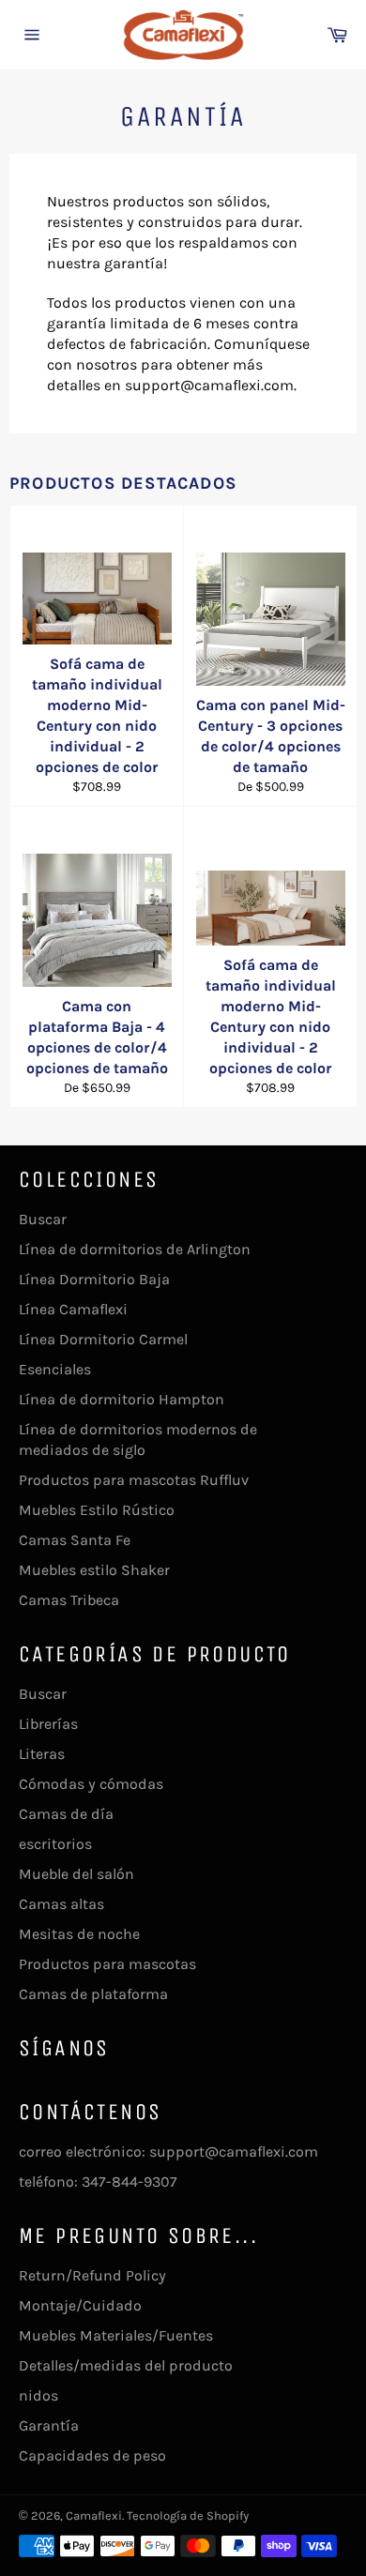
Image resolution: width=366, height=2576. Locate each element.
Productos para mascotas (107, 1964)
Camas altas (61, 1904)
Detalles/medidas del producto (126, 2365)
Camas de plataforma (93, 1994)
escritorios (55, 1844)
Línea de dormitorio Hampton (122, 1399)
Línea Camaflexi (73, 1309)
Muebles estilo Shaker (94, 1570)
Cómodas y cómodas (91, 1784)
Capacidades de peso (92, 2455)
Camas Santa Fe (75, 1540)
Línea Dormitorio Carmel (103, 1339)
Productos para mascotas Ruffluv (134, 1480)
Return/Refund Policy (92, 2275)
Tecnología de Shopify (188, 2515)
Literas (42, 1754)
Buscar (43, 1219)
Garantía (49, 2425)
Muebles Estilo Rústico (97, 1510)
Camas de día (66, 1814)
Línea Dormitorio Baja (94, 1279)
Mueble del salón (76, 1874)
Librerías (48, 1724)
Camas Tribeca (69, 1600)
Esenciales (55, 1369)
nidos (38, 2395)
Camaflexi (94, 2515)
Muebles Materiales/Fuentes (116, 2335)
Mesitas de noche (79, 1934)
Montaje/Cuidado (80, 2305)
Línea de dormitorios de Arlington (135, 1249)
